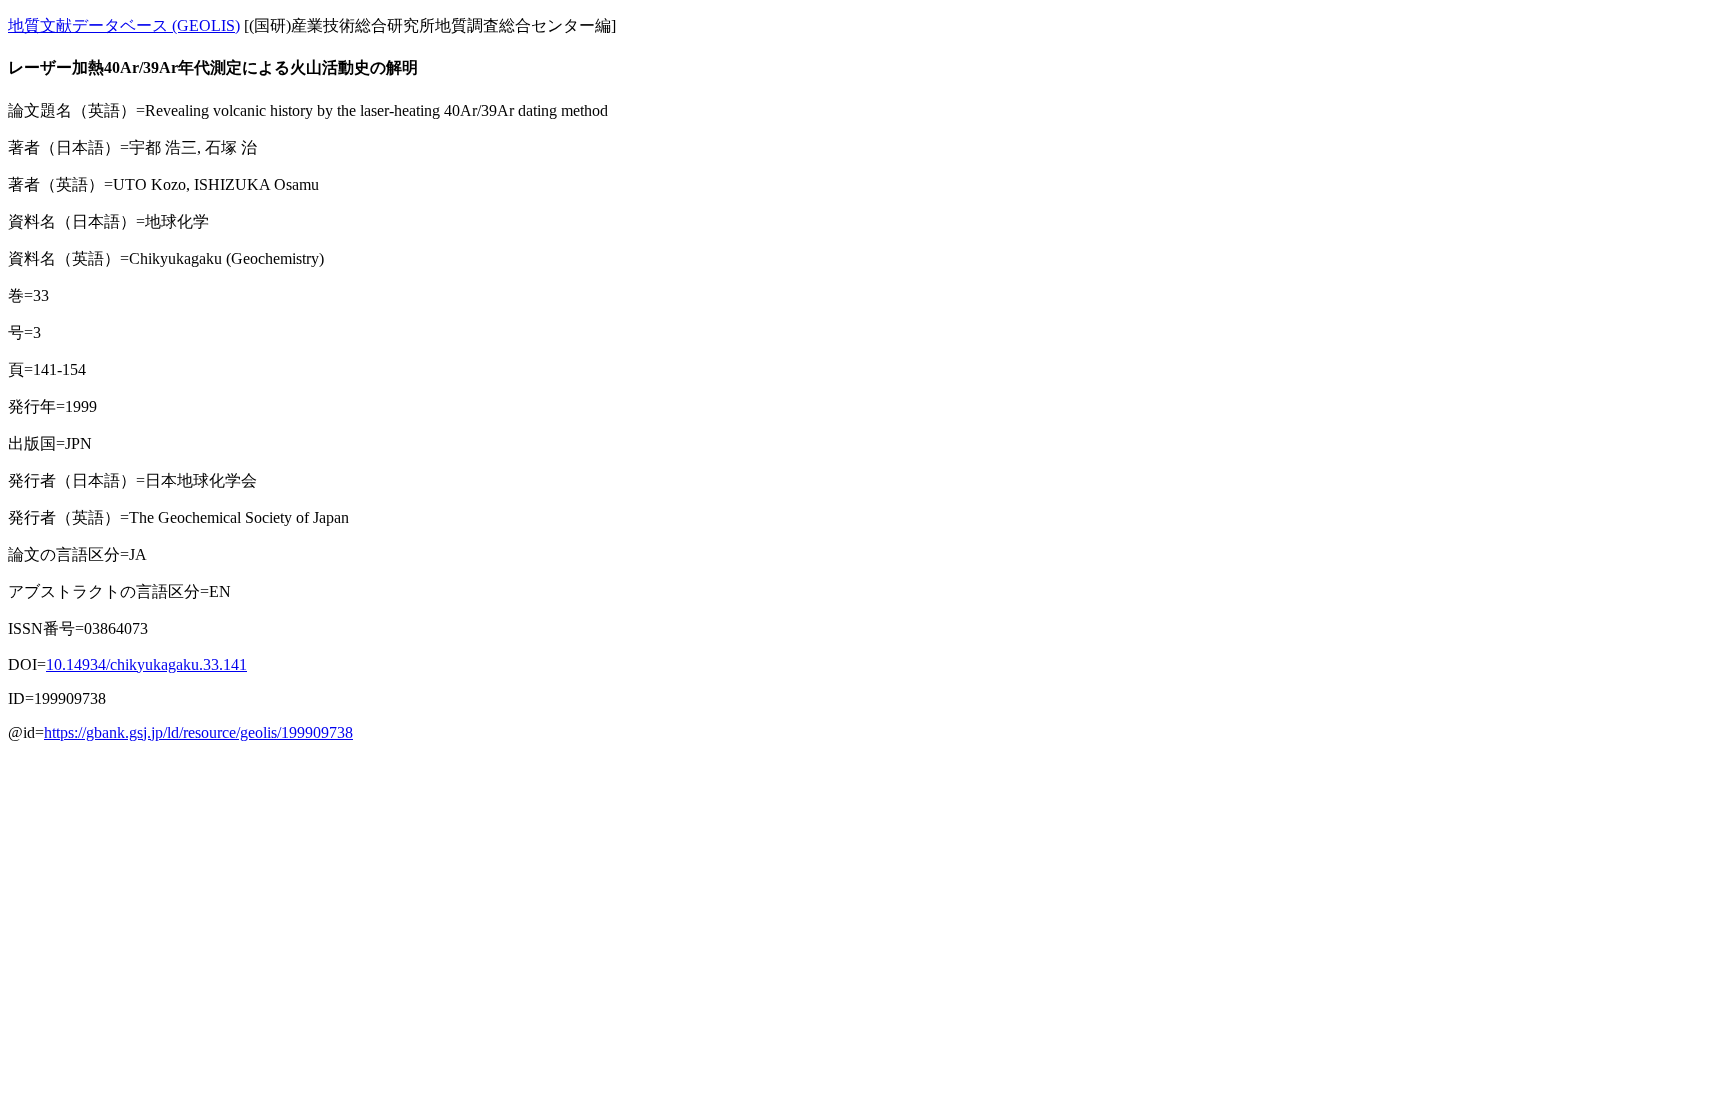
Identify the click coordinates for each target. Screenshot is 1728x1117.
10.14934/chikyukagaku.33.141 (146, 664)
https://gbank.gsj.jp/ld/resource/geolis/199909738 (198, 732)
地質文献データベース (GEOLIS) (124, 25)
